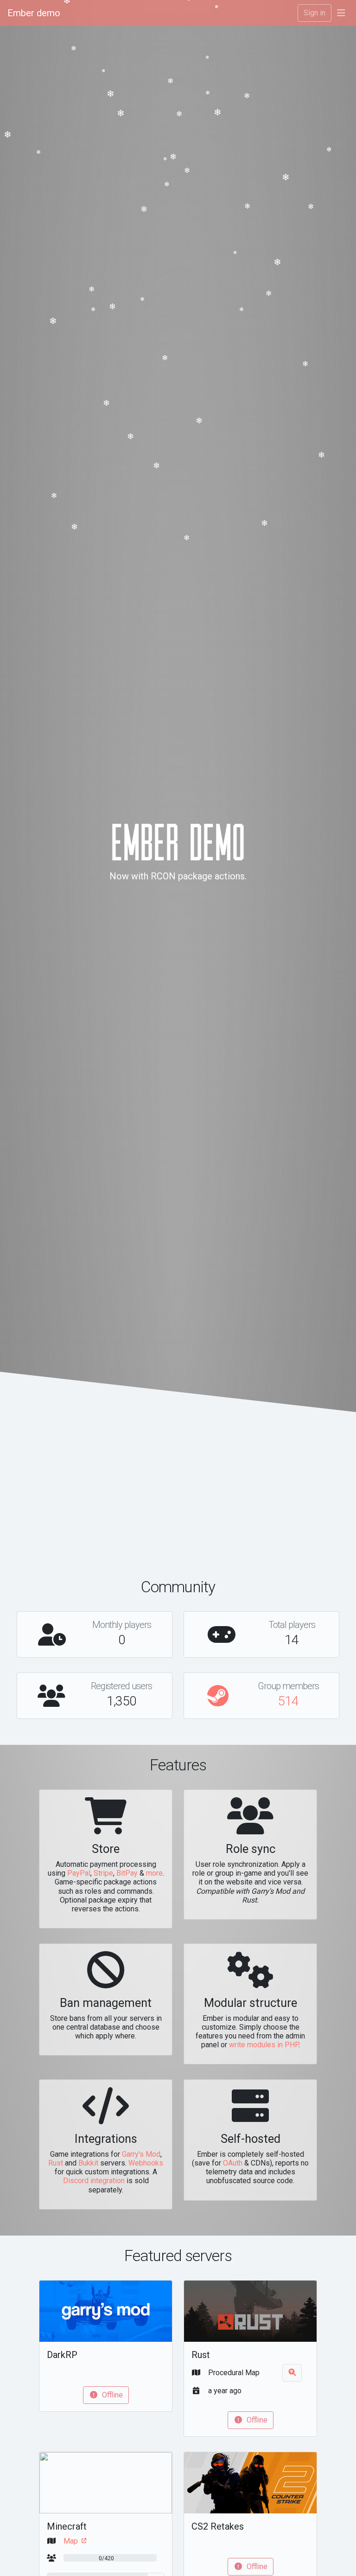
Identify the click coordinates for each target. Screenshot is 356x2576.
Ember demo (34, 13)
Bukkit (88, 2163)
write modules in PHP (264, 2045)
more (154, 1873)
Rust (56, 2163)
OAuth (233, 2163)
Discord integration (94, 2181)
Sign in (315, 13)
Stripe (103, 1873)
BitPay (127, 1873)
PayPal (79, 1873)
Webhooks (146, 2163)
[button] (341, 13)
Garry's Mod (141, 2154)
